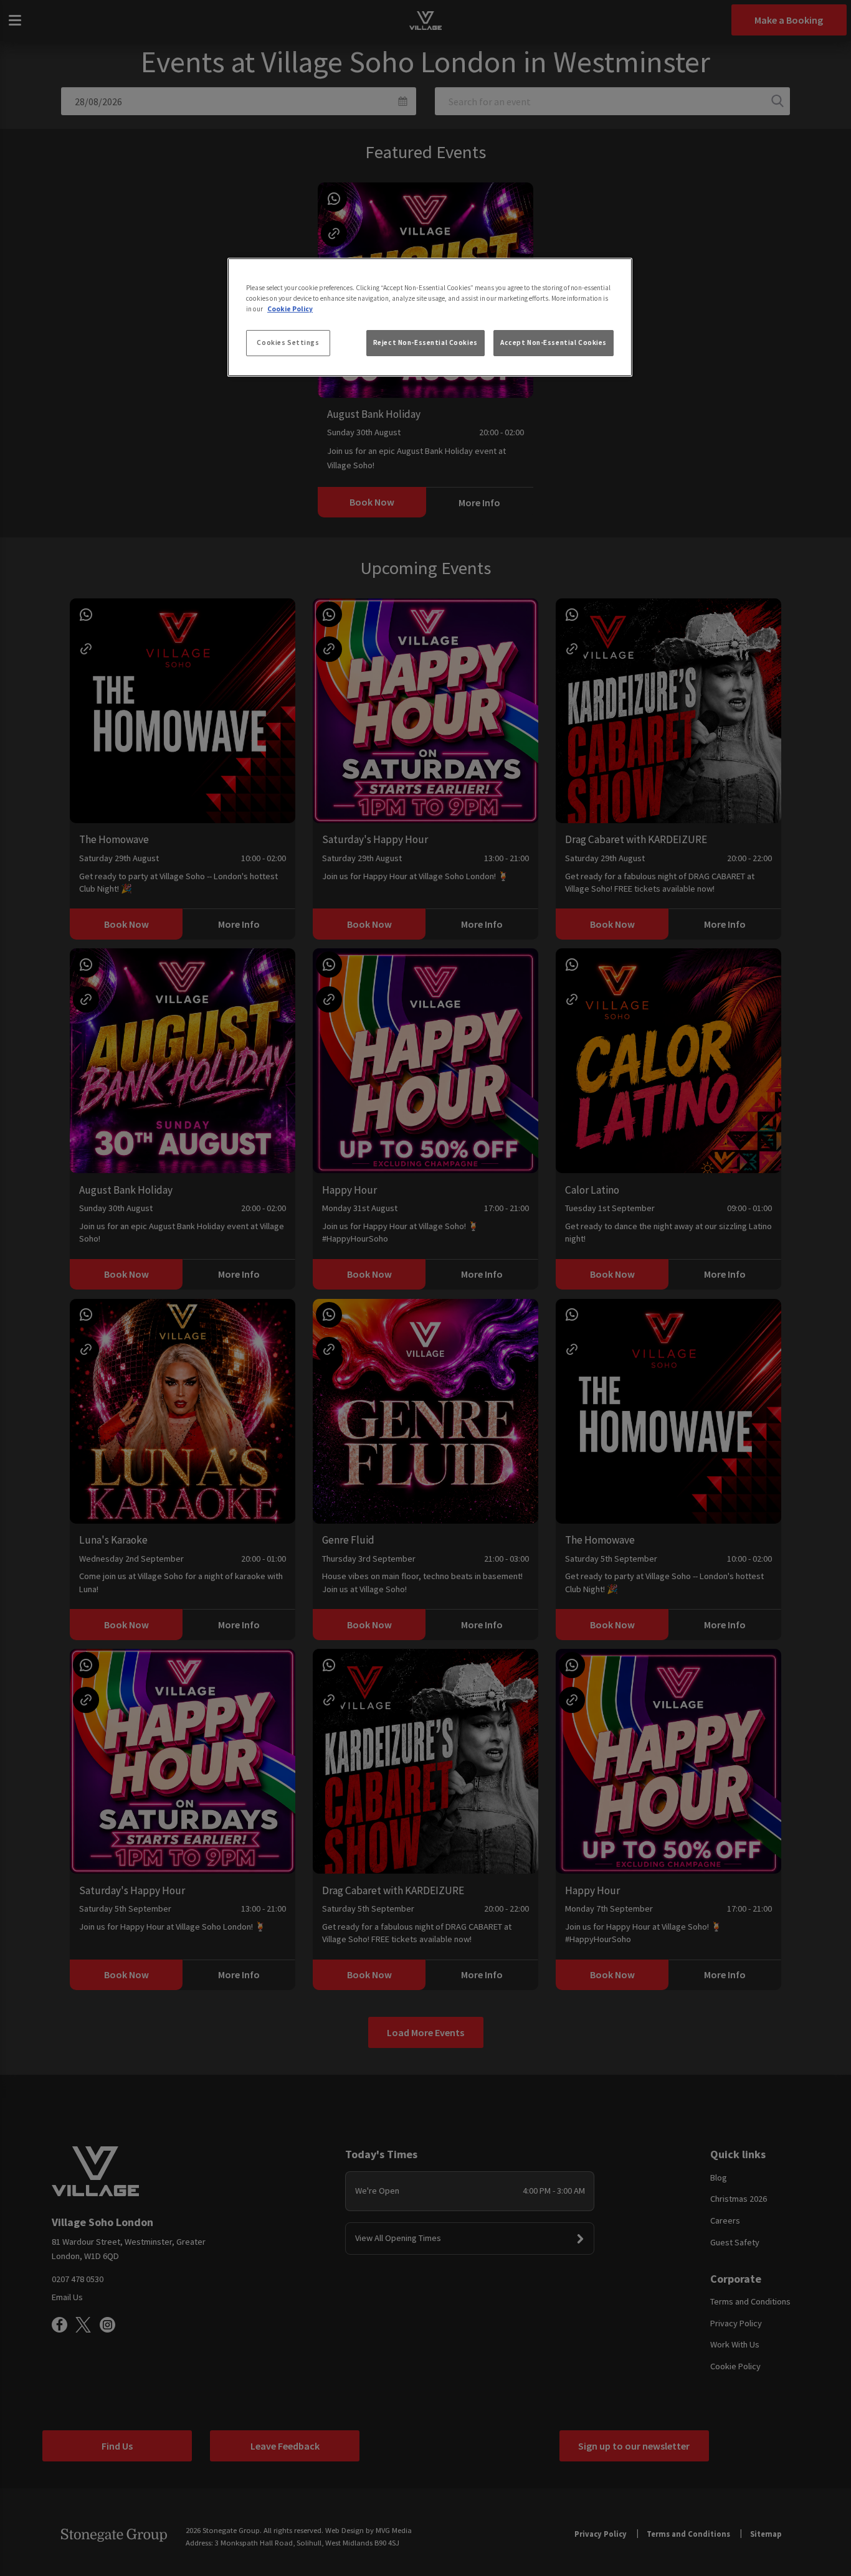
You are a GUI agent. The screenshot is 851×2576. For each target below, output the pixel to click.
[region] (430, 318)
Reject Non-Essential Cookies (425, 342)
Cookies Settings (288, 342)
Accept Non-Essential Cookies (554, 342)
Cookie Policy (290, 309)
